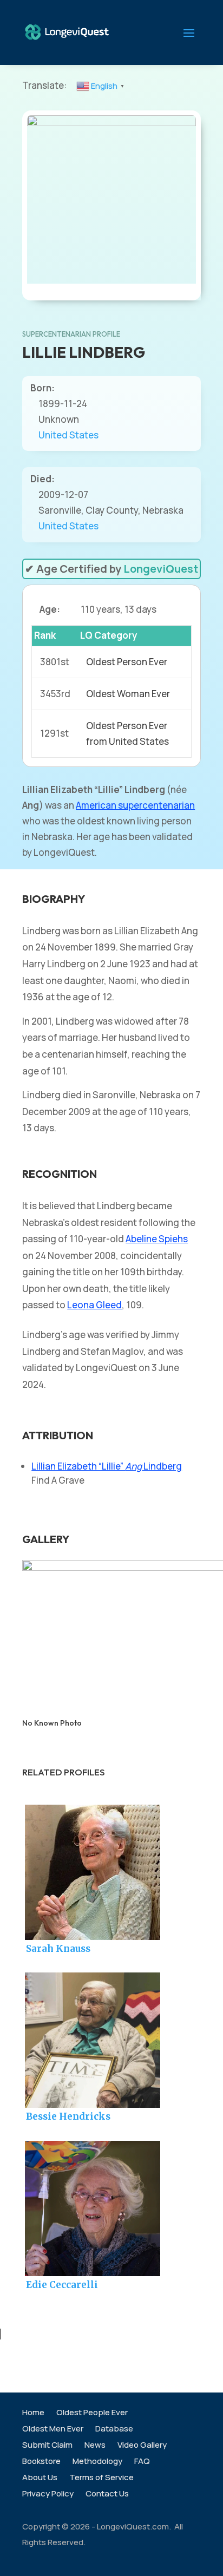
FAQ (142, 2462)
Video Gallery (142, 2446)
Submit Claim (47, 2446)
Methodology (97, 2462)
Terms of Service (101, 2478)
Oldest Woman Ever (128, 694)
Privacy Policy (48, 2495)
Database (114, 2430)
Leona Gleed (94, 1305)
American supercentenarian (135, 805)
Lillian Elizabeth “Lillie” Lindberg (107, 1466)
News (95, 2446)
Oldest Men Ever (53, 2430)
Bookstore (41, 2462)
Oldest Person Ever (127, 662)
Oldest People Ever (92, 2413)
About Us (40, 2478)
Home (33, 2413)
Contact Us (107, 2495)
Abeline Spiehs (157, 1239)
